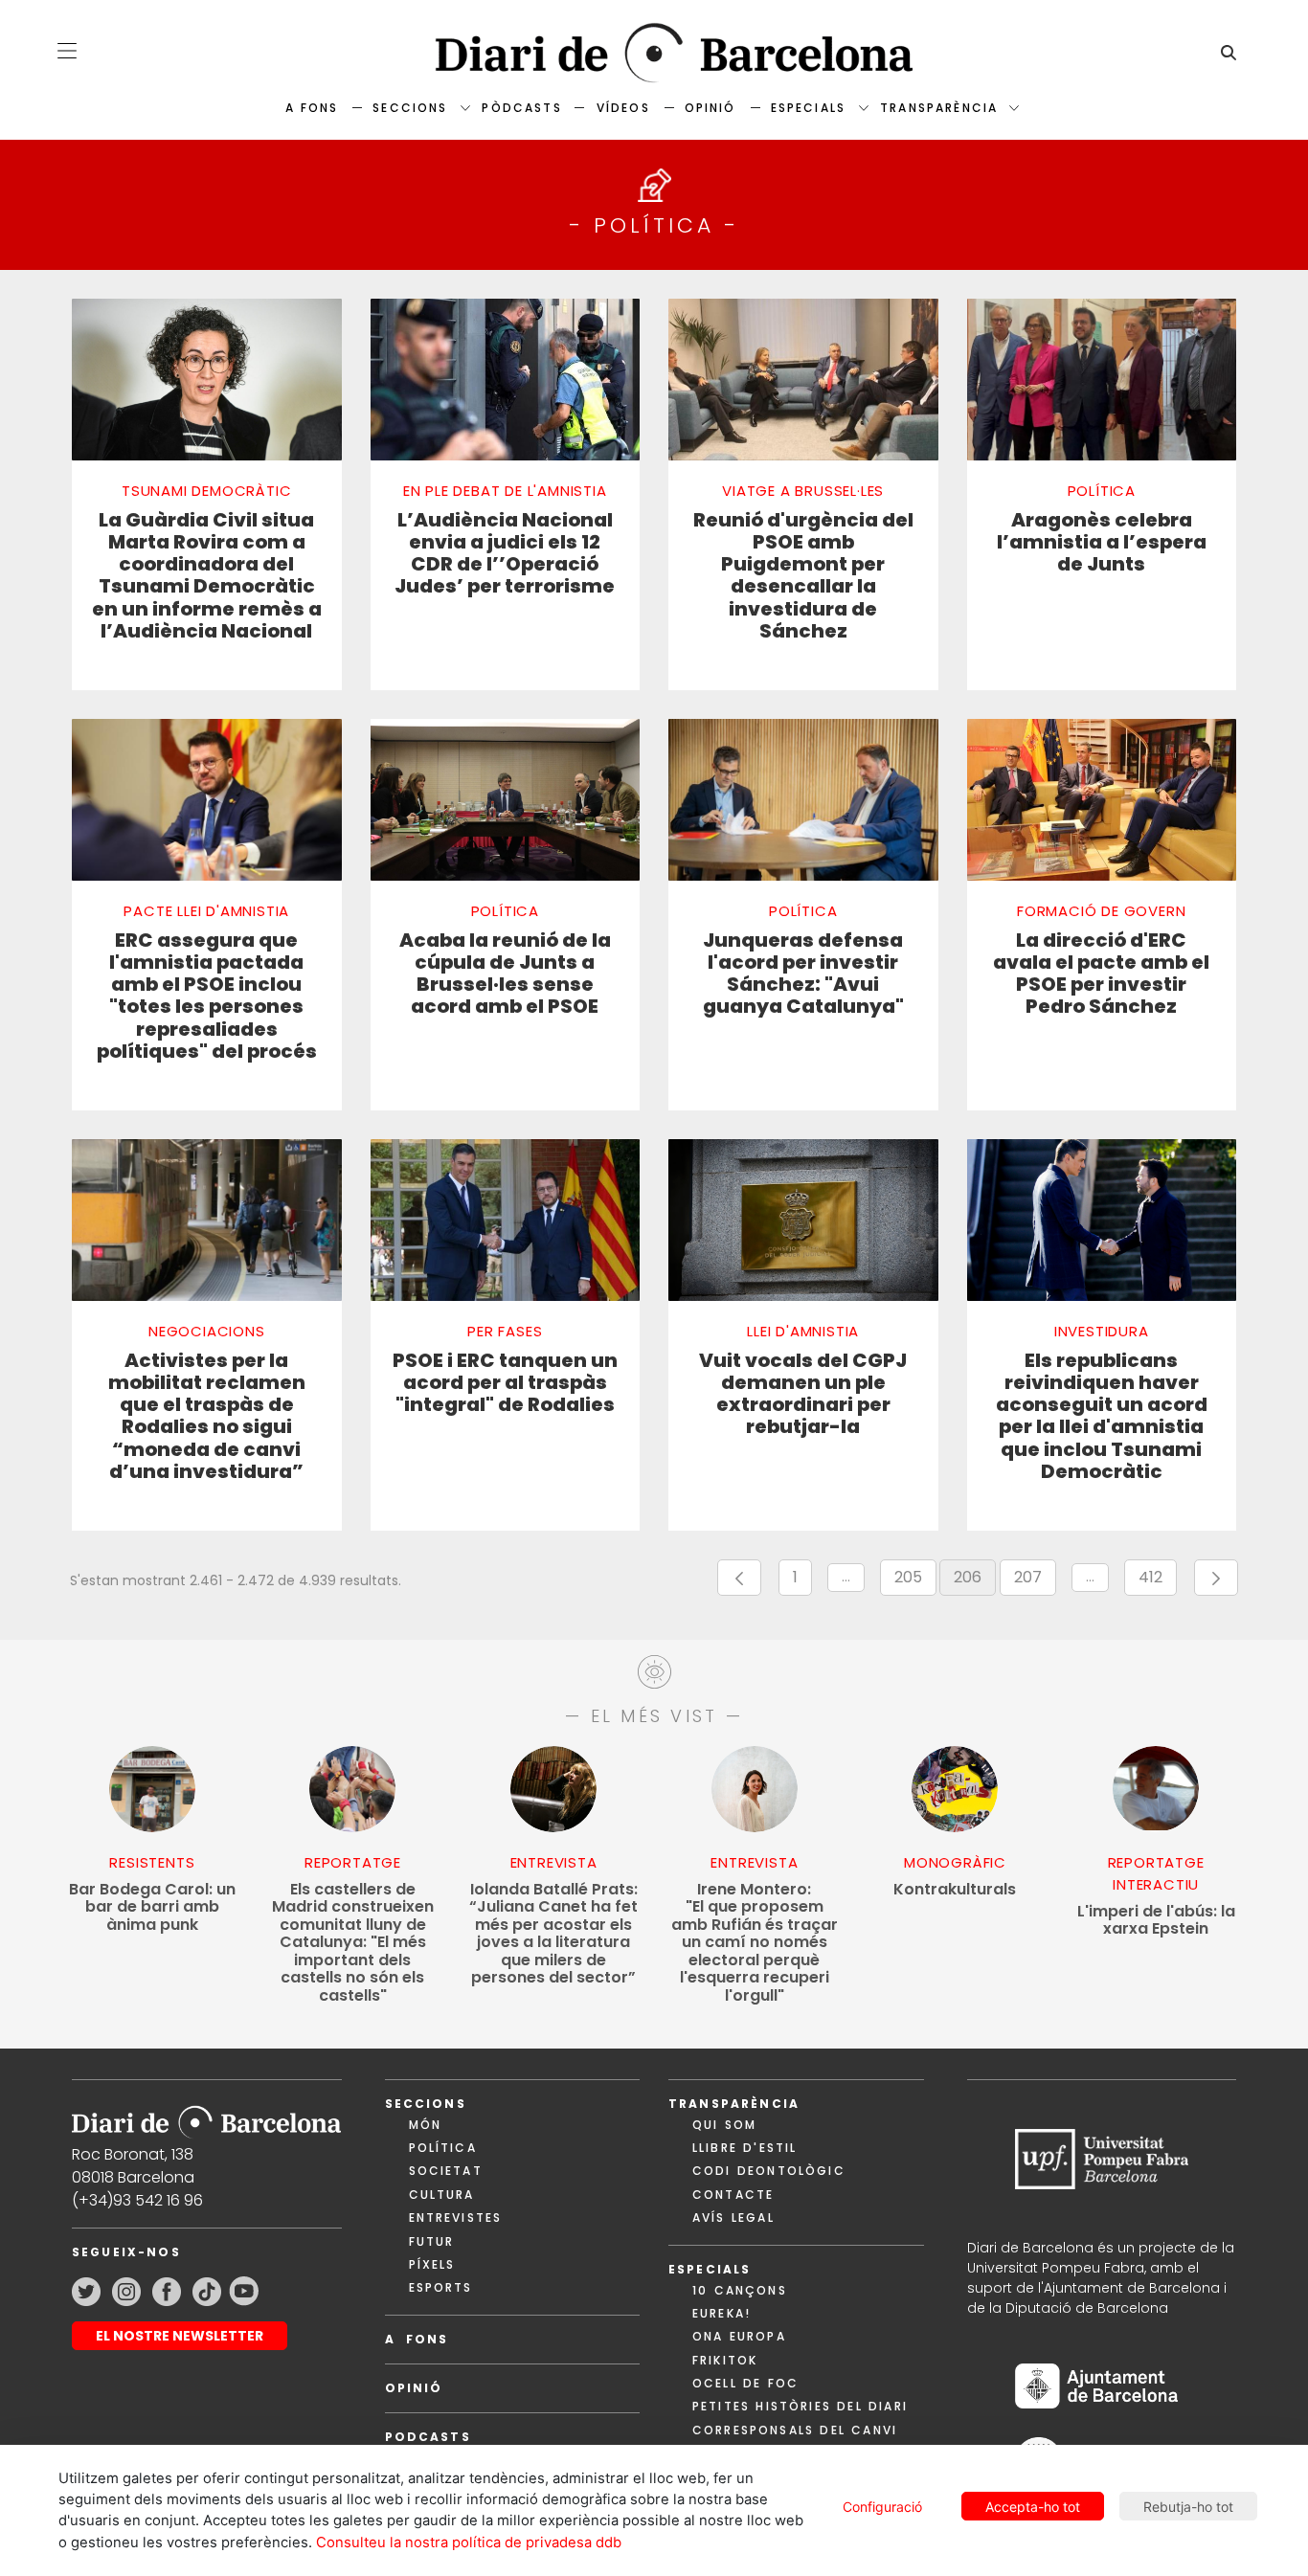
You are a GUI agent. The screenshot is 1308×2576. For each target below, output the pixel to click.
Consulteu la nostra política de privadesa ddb (469, 2542)
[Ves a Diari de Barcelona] (654, 53)
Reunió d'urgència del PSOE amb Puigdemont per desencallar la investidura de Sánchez (803, 576)
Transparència (939, 108)
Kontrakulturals (955, 1890)
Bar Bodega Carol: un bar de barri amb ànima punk (152, 1908)
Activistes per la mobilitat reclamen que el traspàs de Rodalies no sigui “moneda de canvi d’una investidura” (207, 1416)
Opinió (710, 108)
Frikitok (725, 2360)
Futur (432, 2241)
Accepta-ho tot (1033, 2507)
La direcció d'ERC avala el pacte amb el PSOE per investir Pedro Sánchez (1101, 974)
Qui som (724, 2125)
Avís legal (733, 2218)
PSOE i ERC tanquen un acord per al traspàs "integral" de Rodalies (505, 1383)
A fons (312, 108)
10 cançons (740, 2290)
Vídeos (623, 108)
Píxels (432, 2264)
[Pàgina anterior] (739, 1578)
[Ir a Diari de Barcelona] (206, 2116)
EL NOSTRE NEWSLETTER (180, 2336)
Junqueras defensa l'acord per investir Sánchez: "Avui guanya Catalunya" (803, 974)
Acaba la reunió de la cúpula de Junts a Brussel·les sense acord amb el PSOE (505, 974)
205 (915, 1581)
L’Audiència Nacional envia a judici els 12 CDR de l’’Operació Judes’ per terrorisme (505, 554)
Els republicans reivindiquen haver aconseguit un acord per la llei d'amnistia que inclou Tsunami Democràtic (1102, 1416)
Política (443, 2148)
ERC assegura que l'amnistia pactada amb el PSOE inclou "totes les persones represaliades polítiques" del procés (207, 996)
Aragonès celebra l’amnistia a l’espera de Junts (1102, 543)
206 (975, 1581)
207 (1035, 1581)
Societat (446, 2171)
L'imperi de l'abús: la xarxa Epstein (1156, 1921)
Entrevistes (456, 2218)
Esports (441, 2287)
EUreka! (722, 2313)
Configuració (882, 2507)
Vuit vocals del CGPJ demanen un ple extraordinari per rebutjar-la (803, 1394)
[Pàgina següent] (1216, 1578)
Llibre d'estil (744, 2148)
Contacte (733, 2195)
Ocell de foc (745, 2383)
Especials (808, 108)
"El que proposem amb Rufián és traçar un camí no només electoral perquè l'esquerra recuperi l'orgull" (755, 1943)
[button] (67, 51)
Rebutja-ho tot (1188, 2507)
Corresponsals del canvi (795, 2430)
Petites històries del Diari (800, 2406)
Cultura (442, 2195)
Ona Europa (739, 2336)
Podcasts (428, 2437)
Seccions (410, 108)
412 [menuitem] (1158, 1581)
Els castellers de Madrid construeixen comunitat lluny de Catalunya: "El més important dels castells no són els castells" (353, 1943)
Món (425, 2125)
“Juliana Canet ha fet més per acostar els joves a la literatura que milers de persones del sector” (553, 1934)
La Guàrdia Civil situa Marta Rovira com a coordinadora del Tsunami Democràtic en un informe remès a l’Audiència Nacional (207, 576)
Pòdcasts (521, 108)
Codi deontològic (769, 2171)
